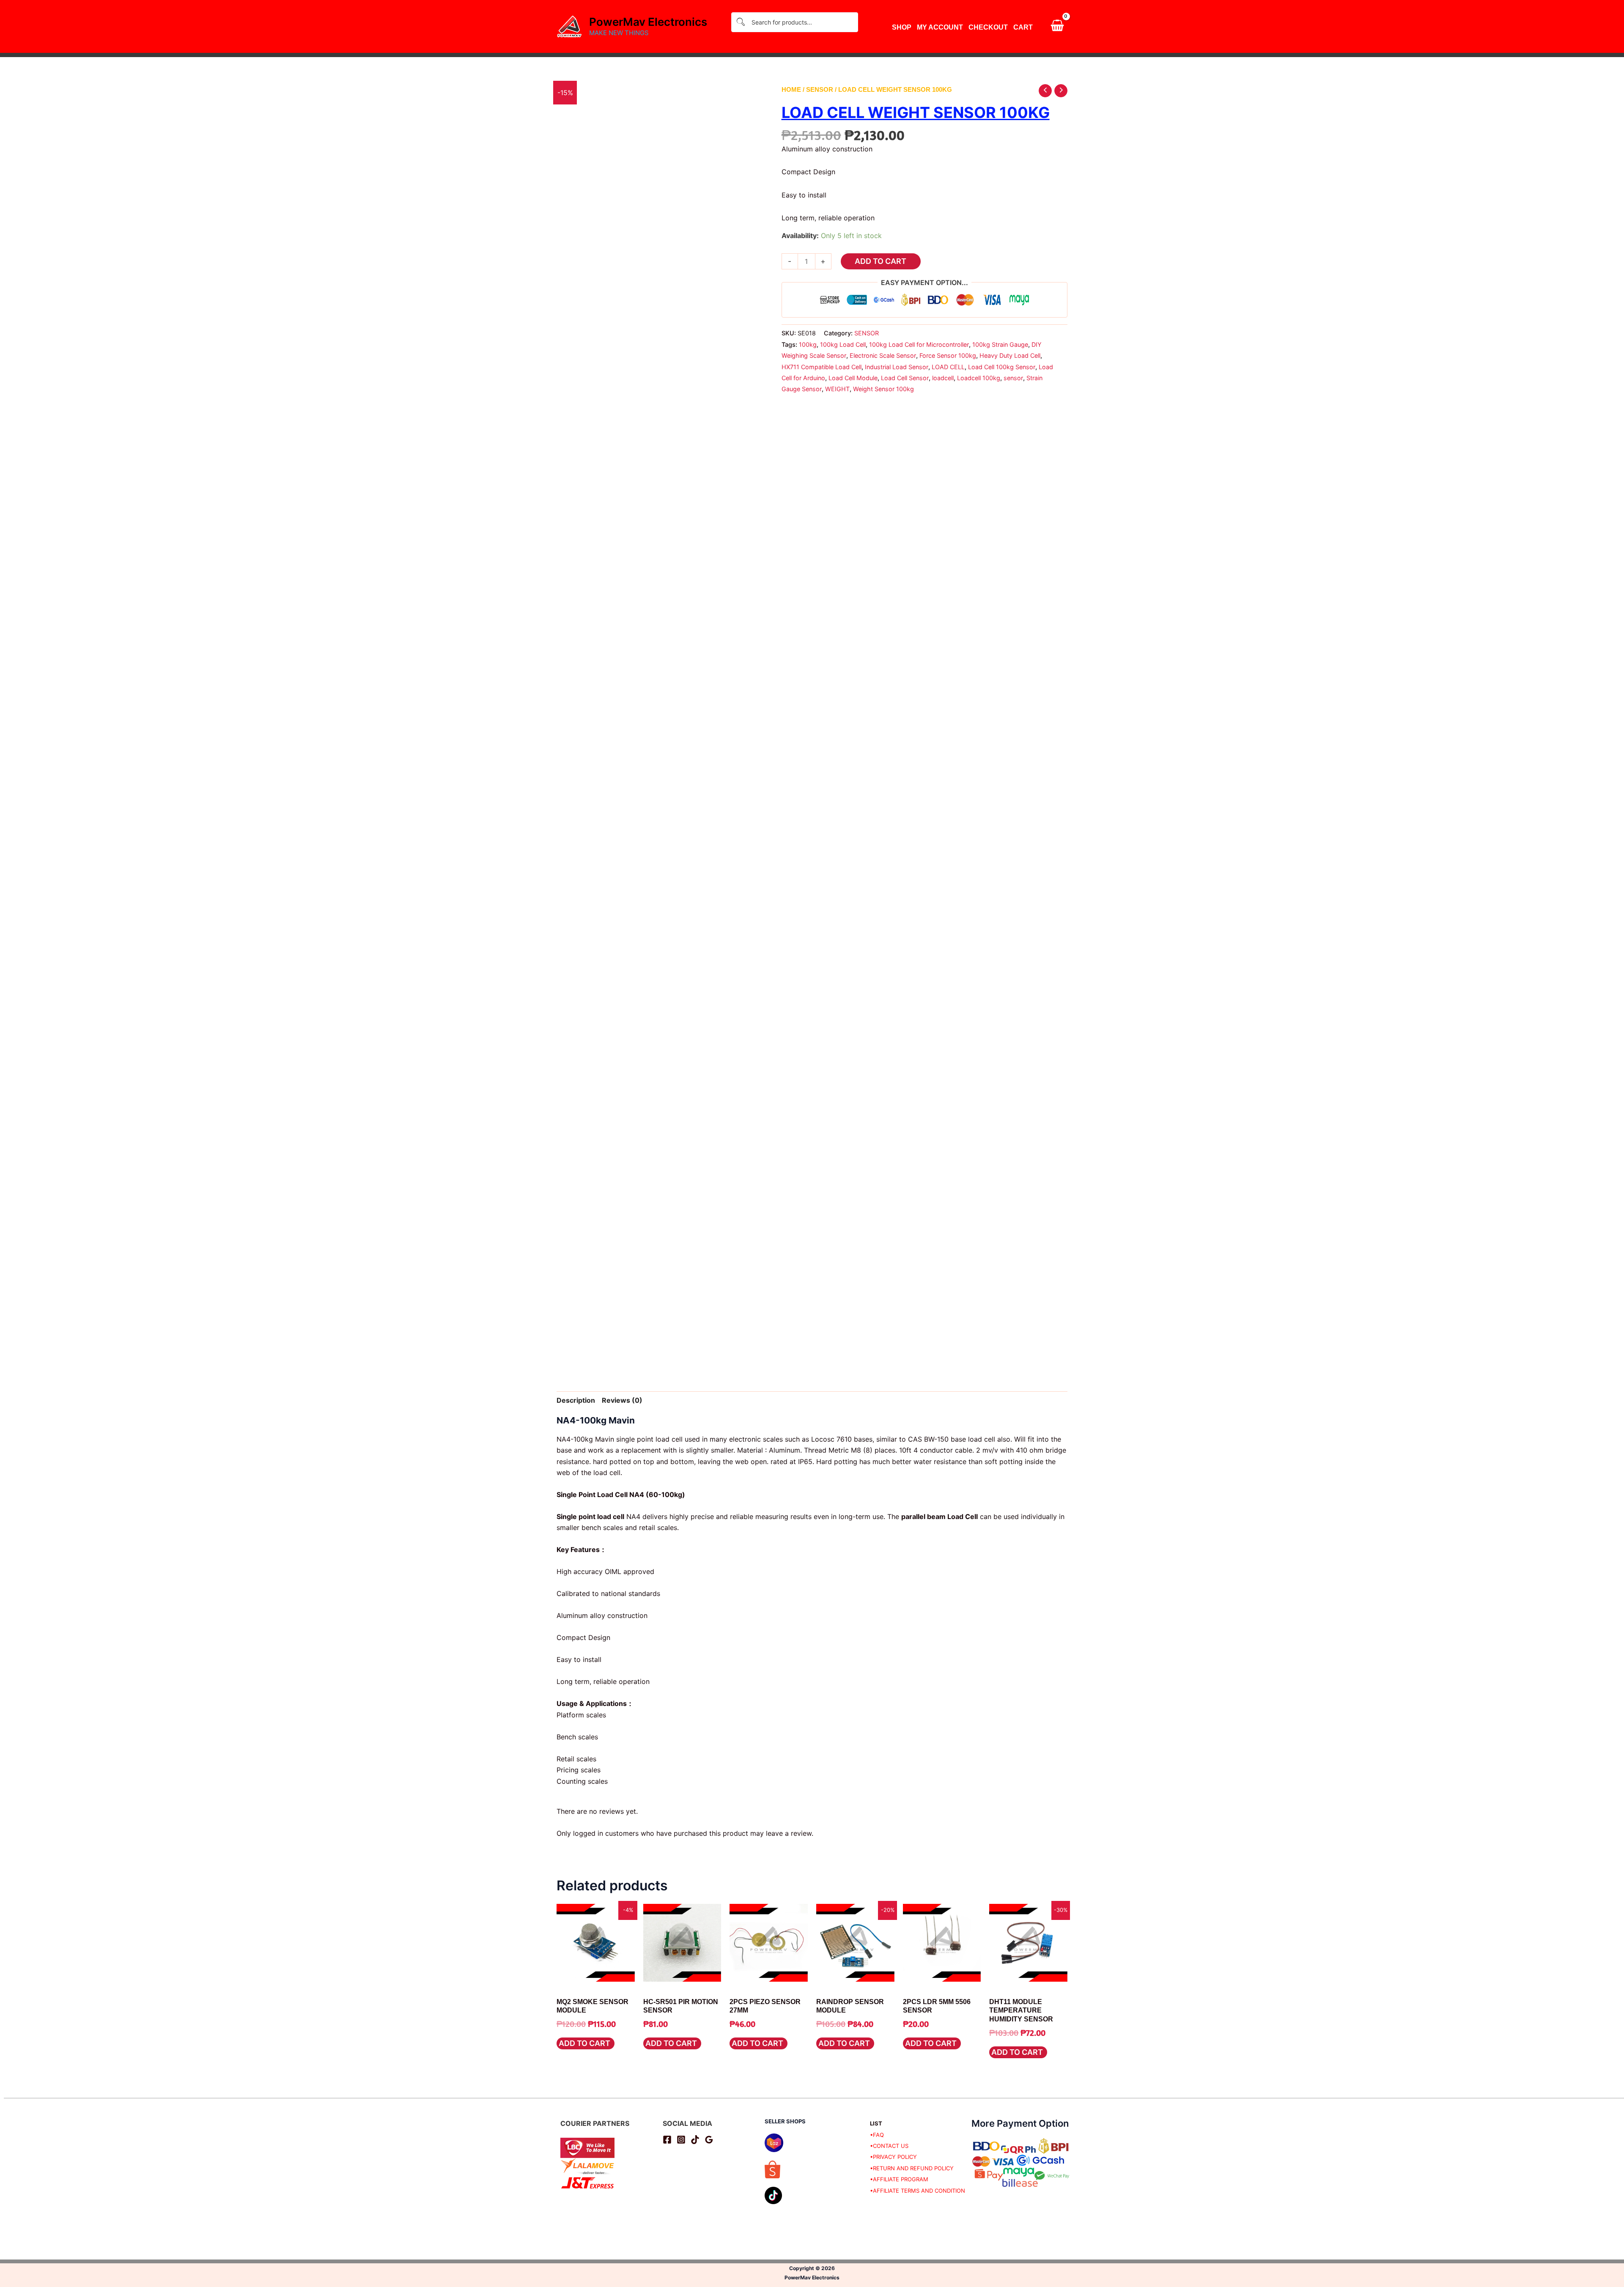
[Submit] (741, 22)
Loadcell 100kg (979, 378)
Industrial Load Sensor (897, 367)
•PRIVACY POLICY (893, 2157)
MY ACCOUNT (940, 27)
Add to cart (881, 261)
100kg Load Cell (843, 344)
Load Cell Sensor (905, 378)
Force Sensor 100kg (948, 355)
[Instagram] (681, 2140)
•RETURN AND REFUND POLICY (912, 2168)
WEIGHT (837, 389)
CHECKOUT (988, 27)
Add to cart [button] (584, 2043)
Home (791, 90)
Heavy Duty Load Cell (1010, 355)
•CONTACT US (889, 2146)
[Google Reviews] (709, 2140)
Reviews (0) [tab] (622, 1400)
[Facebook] (667, 2140)
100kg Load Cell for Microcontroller (919, 344)
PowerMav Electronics (648, 22)
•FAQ (877, 2135)
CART (1023, 27)
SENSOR (820, 90)
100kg (808, 344)
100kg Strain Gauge (1000, 344)
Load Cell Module (853, 378)
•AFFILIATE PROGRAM (899, 2179)
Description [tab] (576, 1400)
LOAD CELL (948, 367)
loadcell (943, 378)
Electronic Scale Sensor (883, 355)
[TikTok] (695, 2140)
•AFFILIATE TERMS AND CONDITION (918, 2191)
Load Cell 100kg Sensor (1002, 367)
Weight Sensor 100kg (883, 389)
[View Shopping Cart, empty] (1057, 27)
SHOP (902, 27)
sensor (1013, 378)
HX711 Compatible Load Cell (822, 367)
